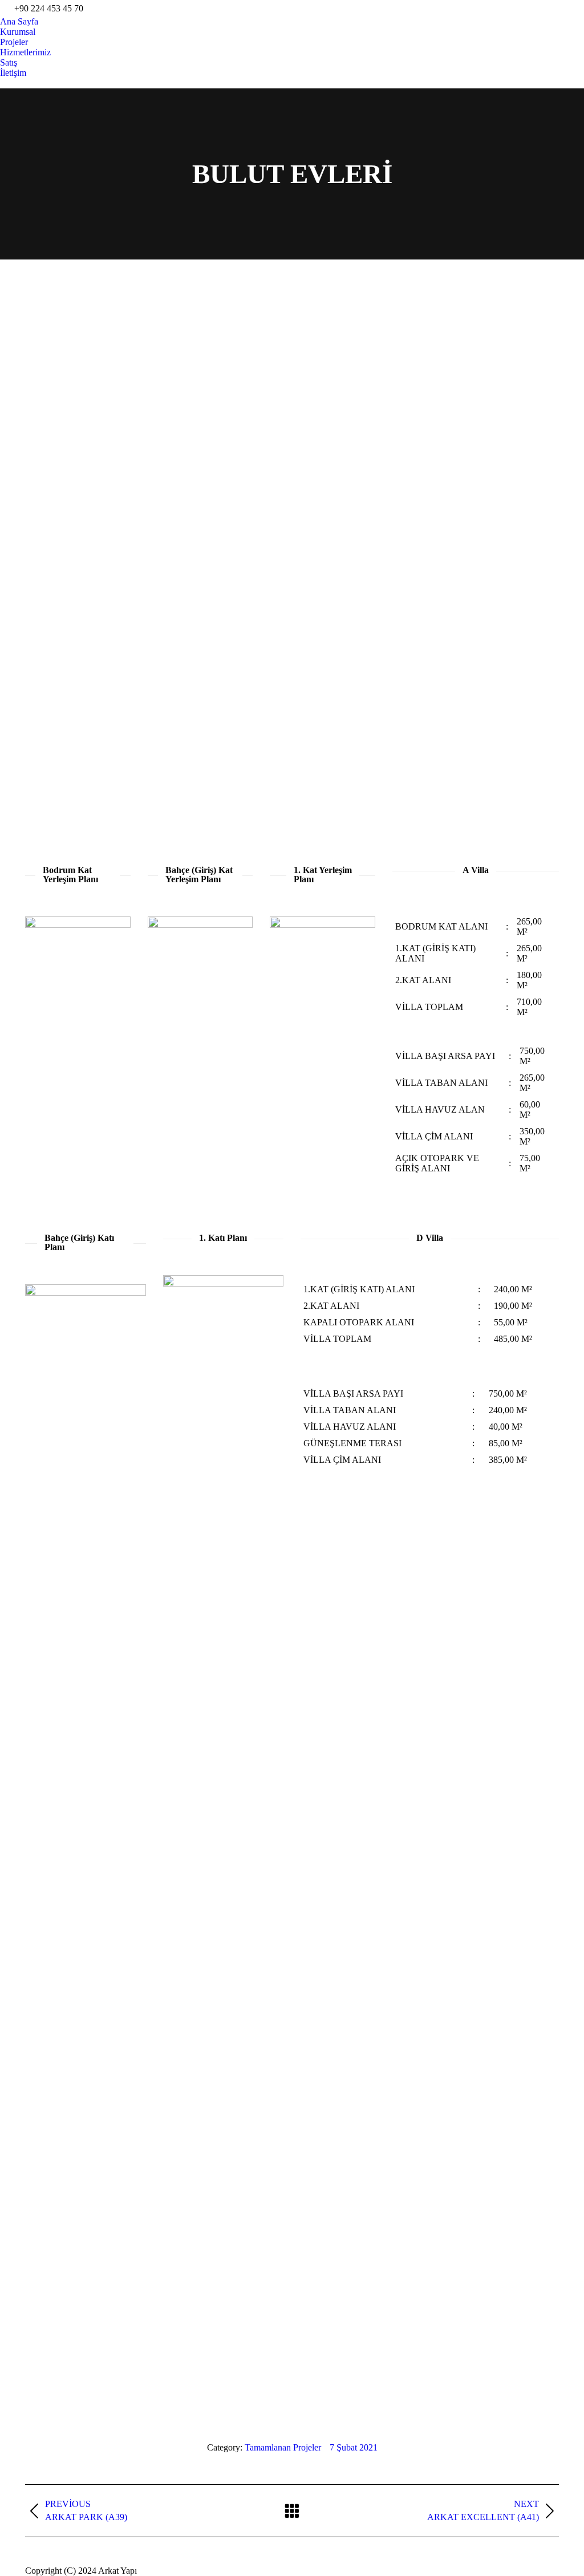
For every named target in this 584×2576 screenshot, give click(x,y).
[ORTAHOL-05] (248, 688)
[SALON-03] (425, 688)
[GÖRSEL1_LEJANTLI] (248, 332)
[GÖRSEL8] (336, 510)
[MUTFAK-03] (159, 599)
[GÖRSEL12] (514, 332)
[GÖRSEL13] (248, 421)
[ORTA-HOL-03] (70, 688)
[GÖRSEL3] (425, 421)
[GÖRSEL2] (336, 421)
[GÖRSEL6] (159, 510)
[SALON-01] (336, 688)
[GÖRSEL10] (336, 332)
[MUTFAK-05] (336, 599)
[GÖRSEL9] (425, 510)
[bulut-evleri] (114, 376)
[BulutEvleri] (70, 777)
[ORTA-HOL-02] (514, 599)
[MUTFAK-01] (514, 510)
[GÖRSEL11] (425, 332)
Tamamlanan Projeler (283, 2447)
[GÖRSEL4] (514, 421)
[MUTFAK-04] (248, 599)
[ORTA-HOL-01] (425, 599)
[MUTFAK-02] (70, 599)
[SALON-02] (514, 688)
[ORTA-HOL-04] (159, 688)
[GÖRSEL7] (248, 510)
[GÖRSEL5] (70, 510)
